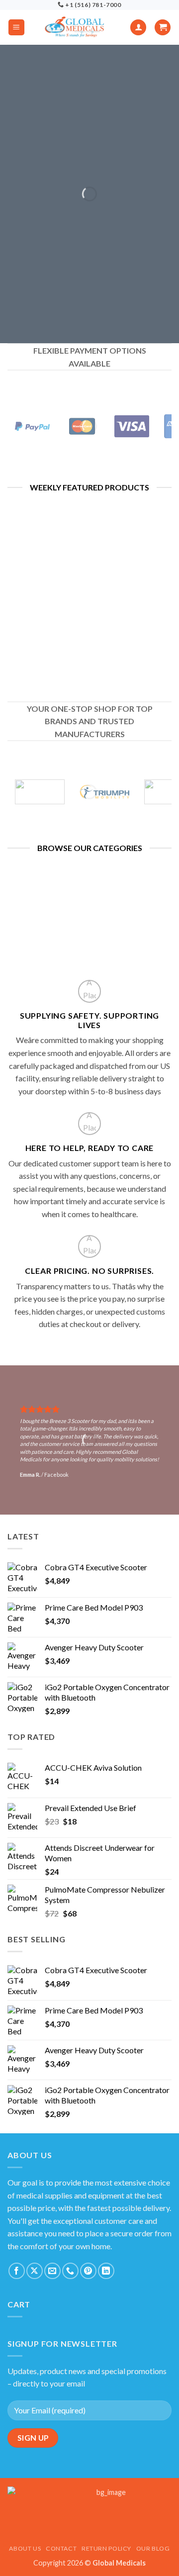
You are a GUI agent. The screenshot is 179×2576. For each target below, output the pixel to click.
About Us (25, 2548)
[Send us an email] (52, 2271)
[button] (16, 28)
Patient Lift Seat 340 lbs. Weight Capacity (134, 567)
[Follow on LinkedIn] (106, 2271)
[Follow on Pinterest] (88, 2271)
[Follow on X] (35, 2271)
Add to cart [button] (45, 651)
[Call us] (70, 2271)
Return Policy (106, 2548)
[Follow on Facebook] (17, 2271)
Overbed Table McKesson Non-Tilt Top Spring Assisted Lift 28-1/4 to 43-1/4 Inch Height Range (45, 604)
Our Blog (153, 2548)
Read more (134, 601)
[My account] (138, 28)
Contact (61, 2548)
